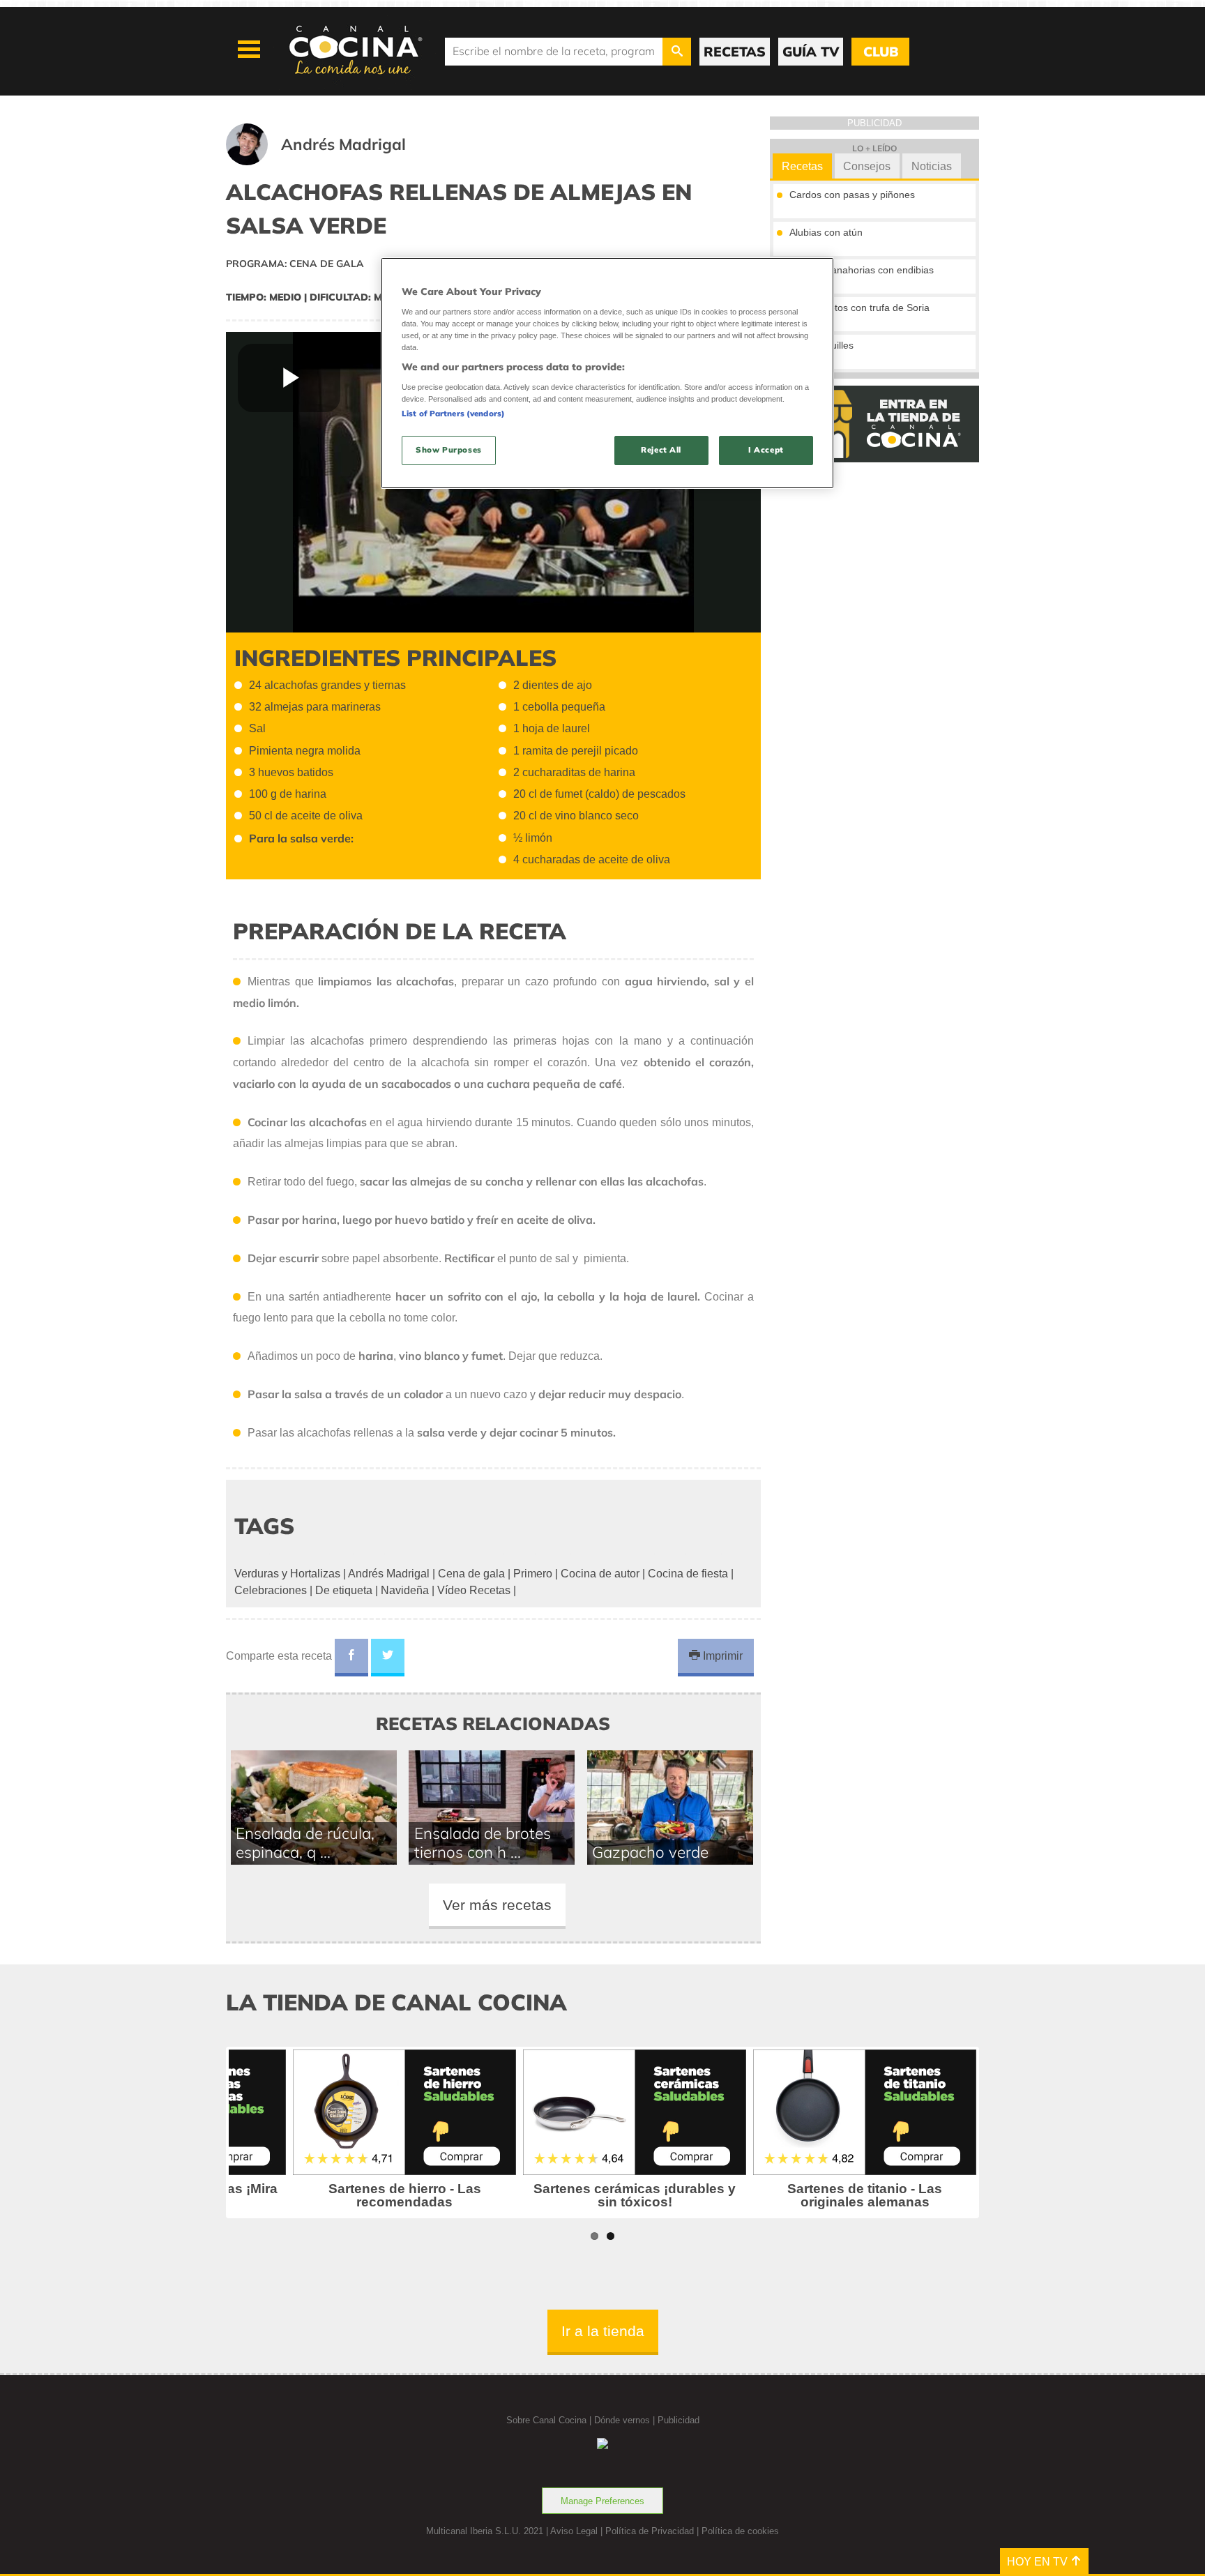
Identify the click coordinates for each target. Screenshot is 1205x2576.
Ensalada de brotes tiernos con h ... (483, 1842)
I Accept (766, 450)
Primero (533, 1574)
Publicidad (679, 2420)
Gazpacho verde (650, 1852)
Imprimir (721, 1656)
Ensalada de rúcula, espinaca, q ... (305, 1842)
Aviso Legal (574, 2531)
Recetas (802, 166)
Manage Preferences (602, 2501)
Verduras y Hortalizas (287, 1574)
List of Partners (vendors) (453, 414)
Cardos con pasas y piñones (852, 195)
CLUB (881, 52)
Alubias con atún (826, 232)
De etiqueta (344, 1590)
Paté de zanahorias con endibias (862, 270)
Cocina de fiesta (688, 1574)
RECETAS (735, 52)
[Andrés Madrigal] (333, 161)
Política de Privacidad (650, 2531)
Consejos (867, 166)
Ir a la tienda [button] (603, 2331)
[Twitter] (388, 1658)
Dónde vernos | (626, 2420)
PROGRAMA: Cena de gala (295, 264)
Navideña (405, 1590)
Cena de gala (471, 1574)
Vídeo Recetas (474, 1590)
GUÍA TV (811, 52)
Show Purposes (448, 450)
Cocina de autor (600, 1574)
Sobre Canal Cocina (546, 2420)
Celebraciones (271, 1590)
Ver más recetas (497, 1905)
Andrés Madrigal (389, 1574)
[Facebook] (351, 1658)
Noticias (932, 166)
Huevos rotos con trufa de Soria (859, 308)
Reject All (661, 450)
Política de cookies (740, 2531)
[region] (607, 373)
